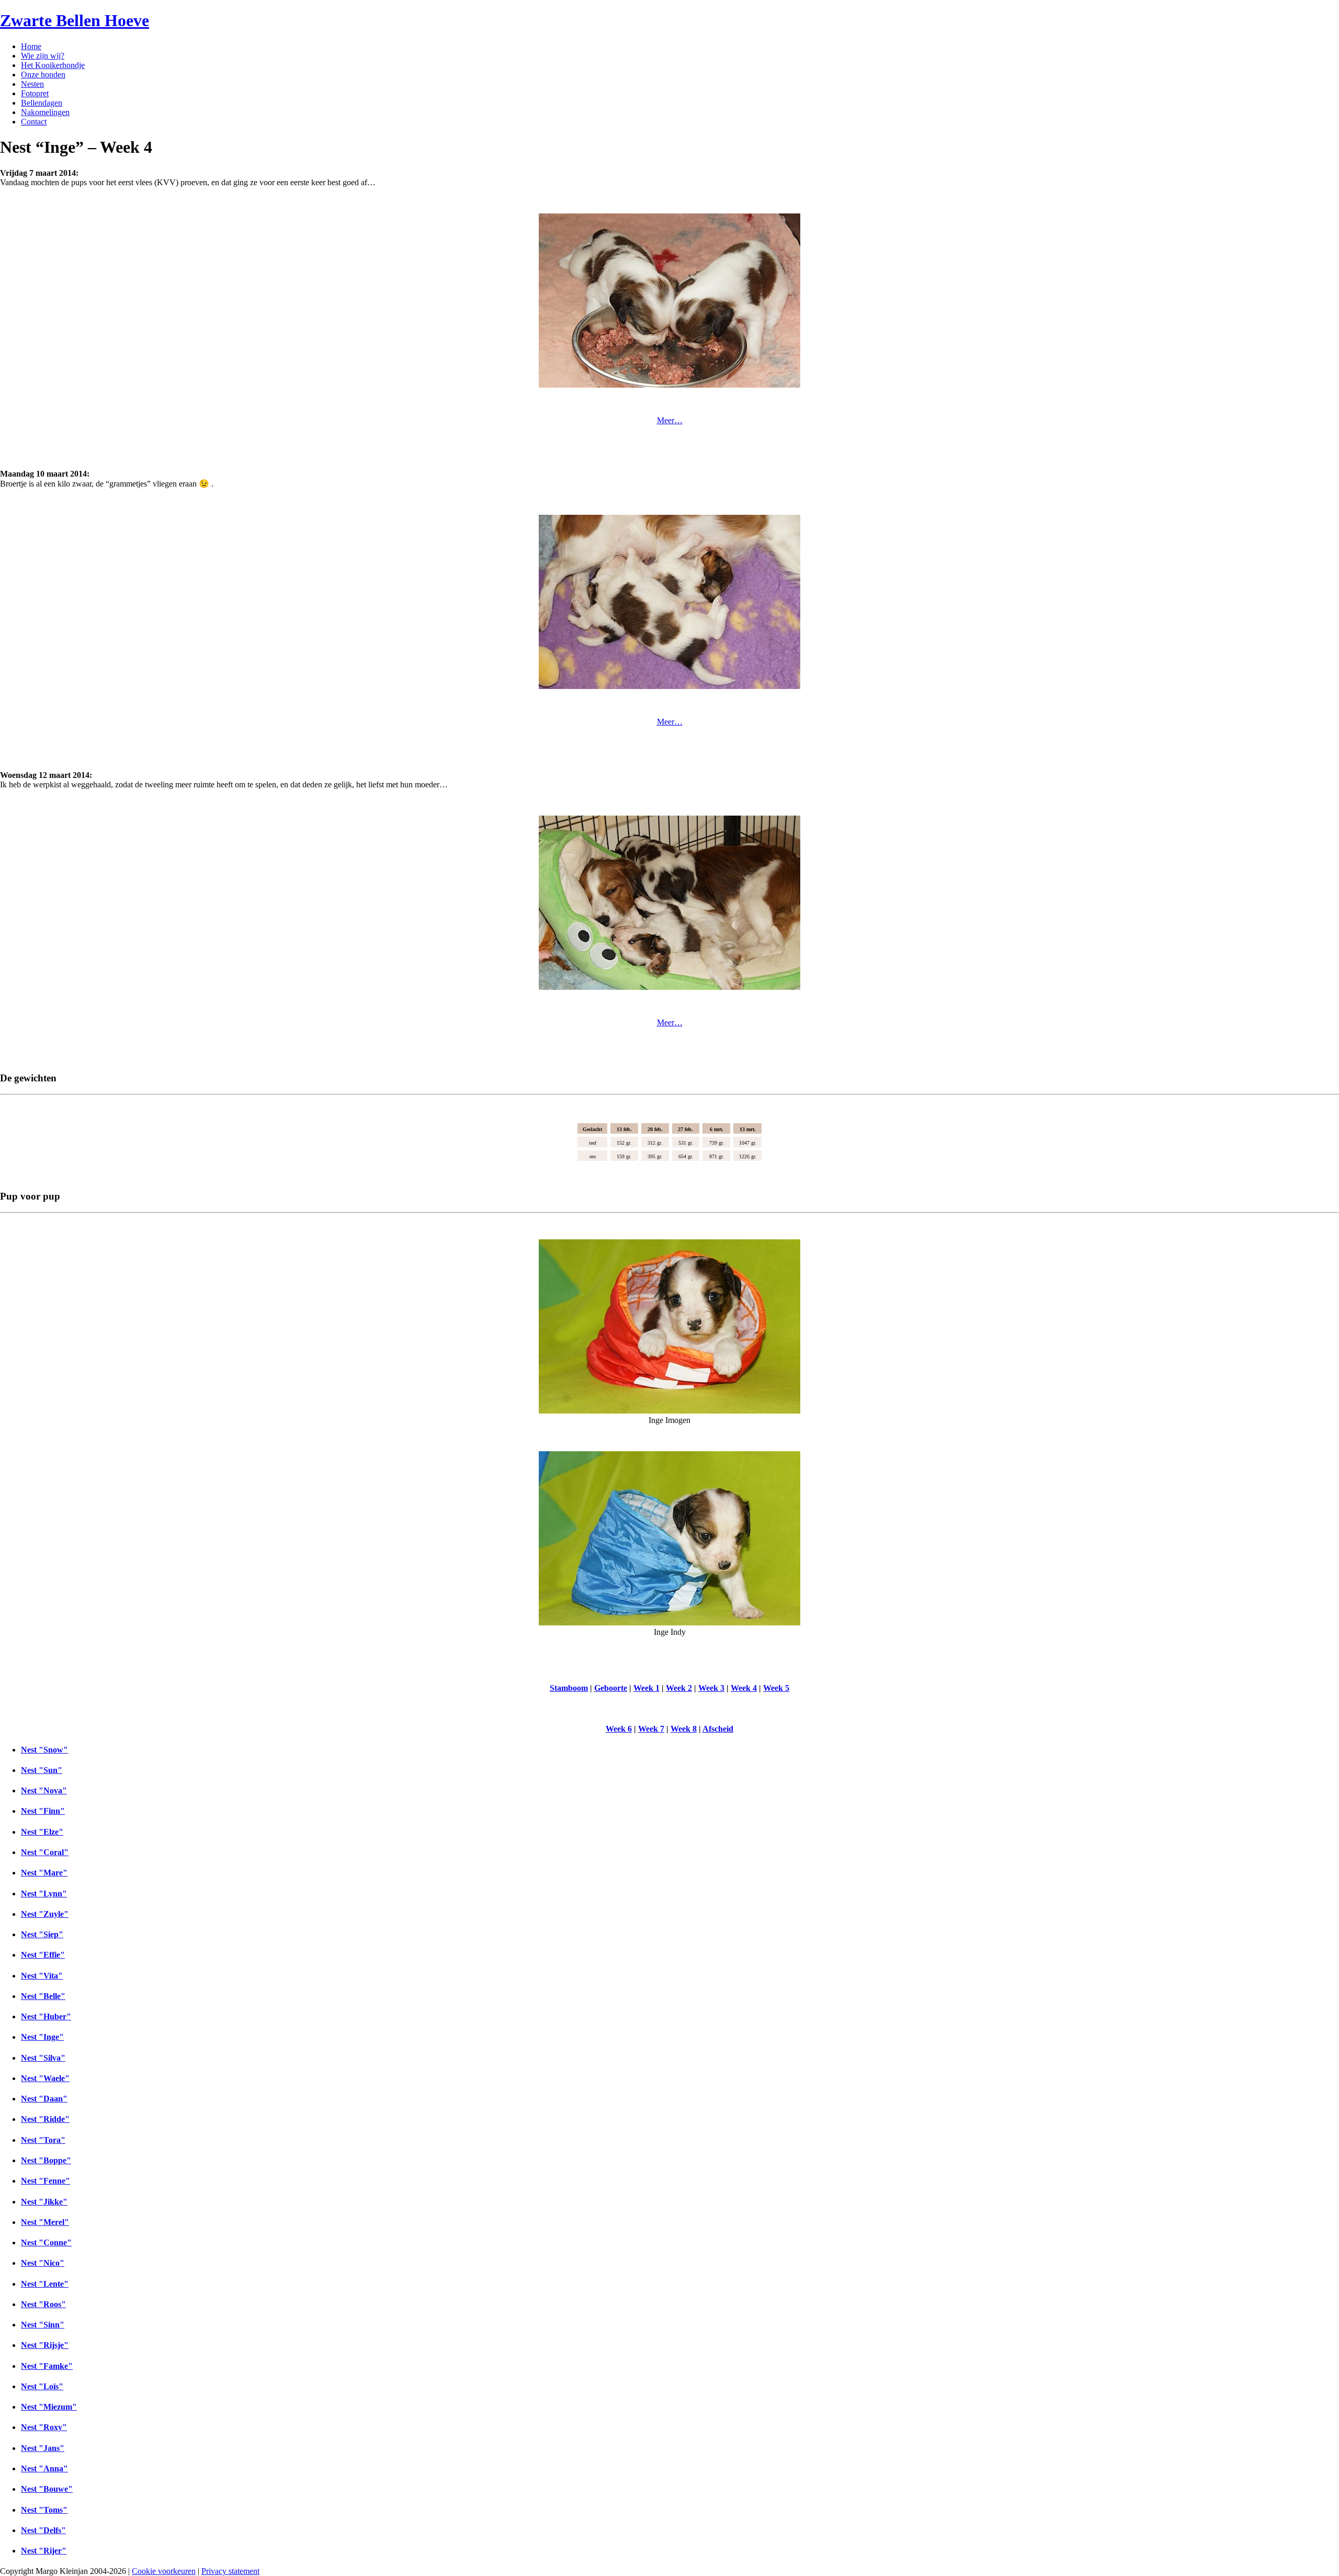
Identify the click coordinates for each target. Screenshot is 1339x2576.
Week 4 (744, 1688)
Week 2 (679, 1688)
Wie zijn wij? (43, 56)
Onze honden (43, 75)
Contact (34, 122)
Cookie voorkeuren (164, 2571)
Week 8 (684, 1729)
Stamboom (569, 1688)
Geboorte (611, 1688)
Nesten (32, 84)
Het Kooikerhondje (53, 65)
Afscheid (718, 1729)
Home (31, 46)
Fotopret (35, 93)
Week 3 (711, 1688)
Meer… (670, 420)
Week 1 (646, 1688)
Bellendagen (42, 103)
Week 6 (619, 1729)
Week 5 (776, 1688)
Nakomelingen (45, 112)
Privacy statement (230, 2571)
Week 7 (651, 1729)
